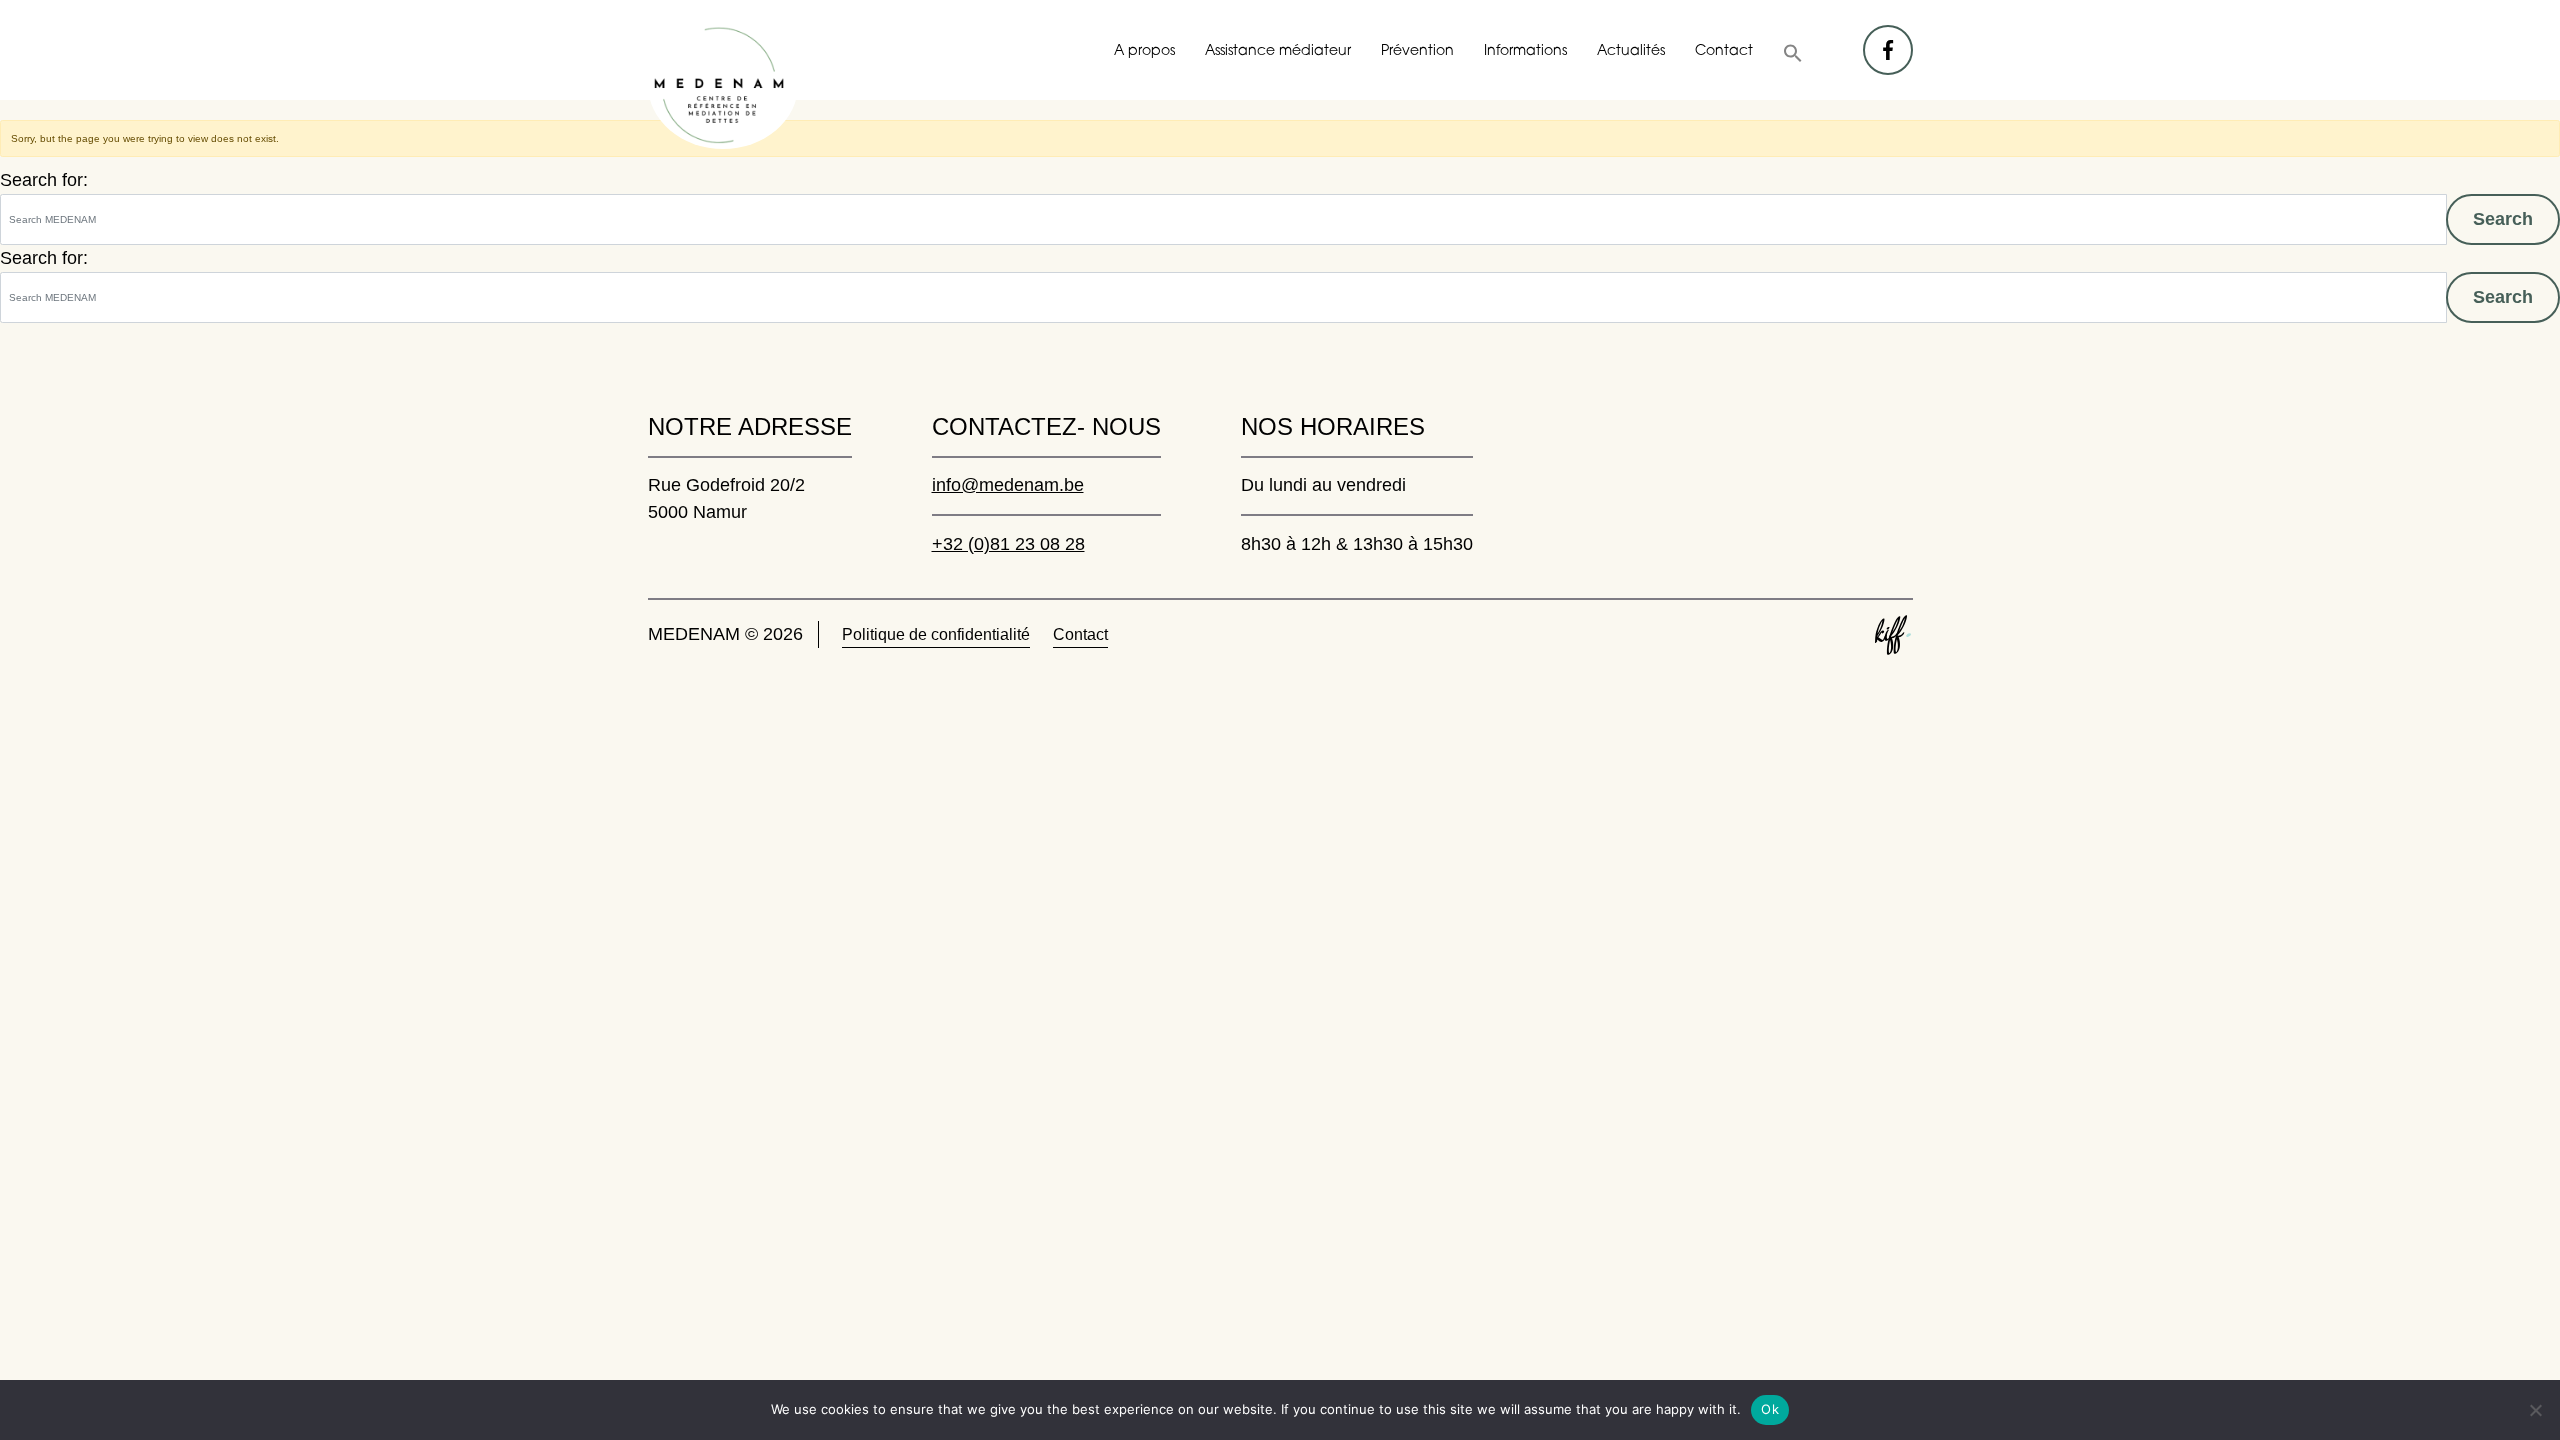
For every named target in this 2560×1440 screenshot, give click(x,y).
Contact (1724, 51)
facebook (1889, 40)
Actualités (1631, 51)
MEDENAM (723, 85)
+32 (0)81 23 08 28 (1008, 544)
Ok (1770, 1409)
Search (2503, 219)
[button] (1793, 53)
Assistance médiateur (1278, 51)
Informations (1525, 51)
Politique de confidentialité (936, 634)
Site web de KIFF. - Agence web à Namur (1893, 635)
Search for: (44, 180)
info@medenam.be (1008, 485)
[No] (2535, 1410)
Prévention (1417, 51)
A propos (1144, 51)
